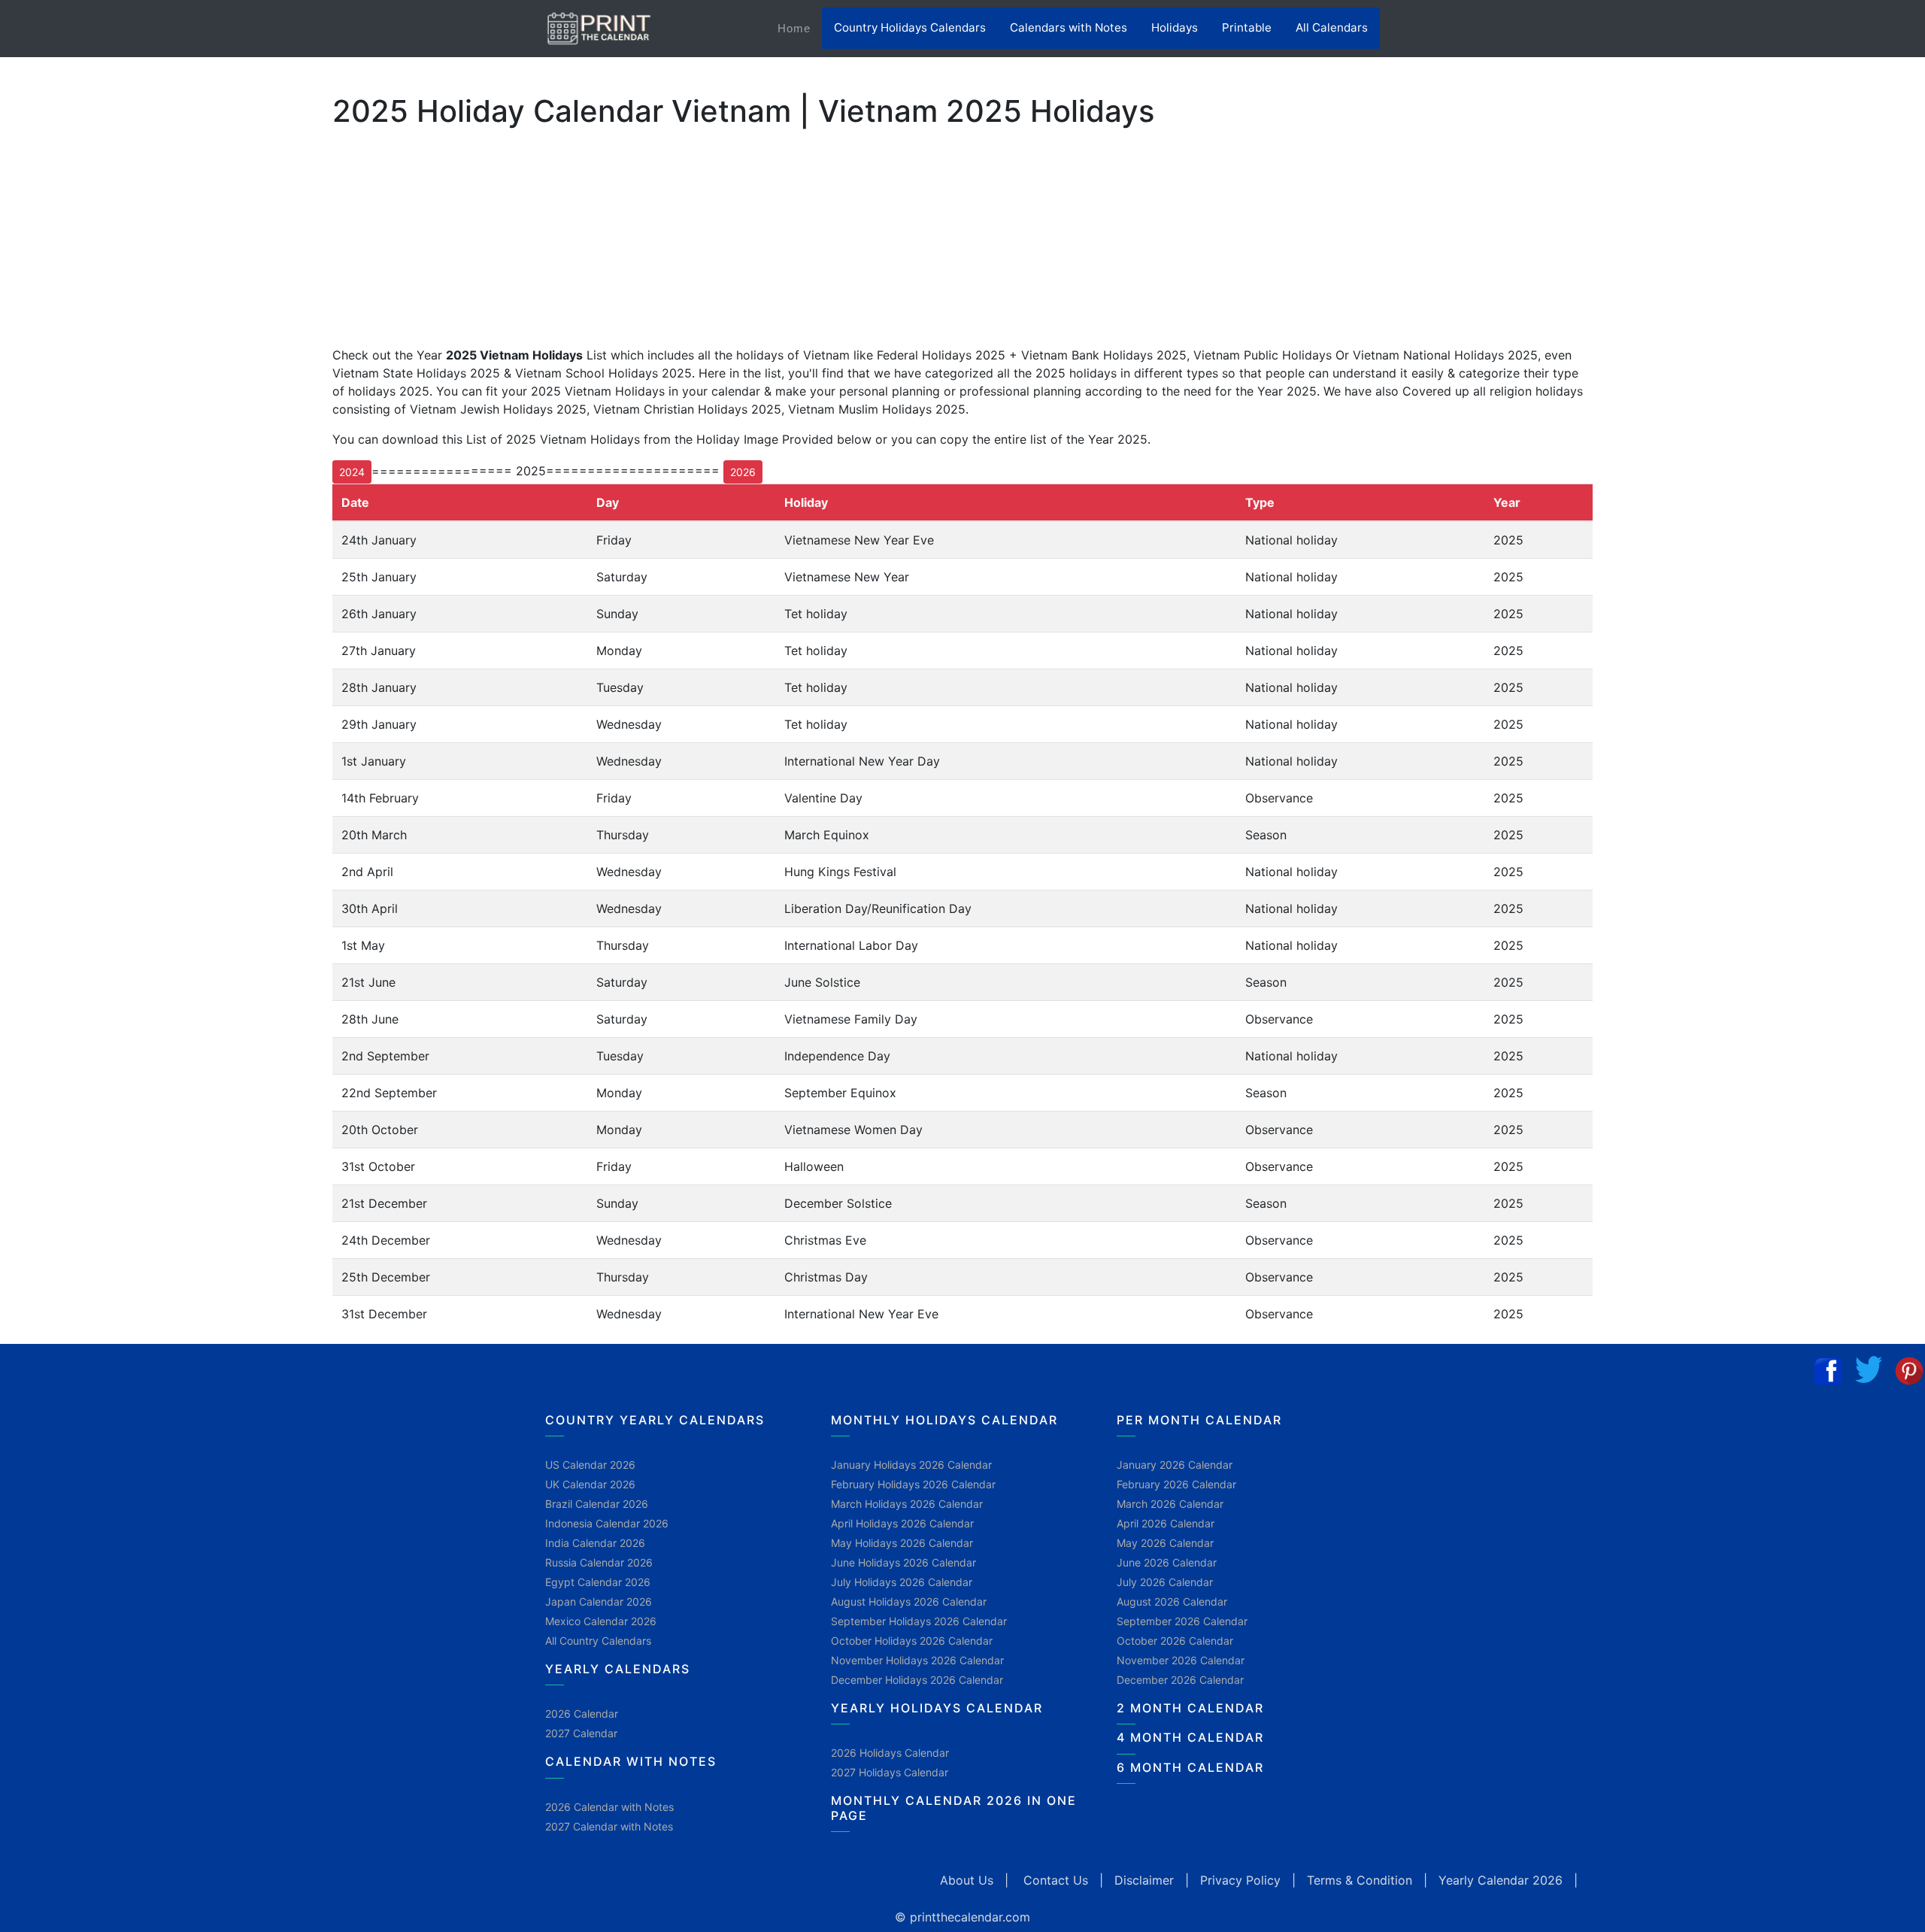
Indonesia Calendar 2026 (607, 1523)
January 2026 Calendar (1175, 1465)
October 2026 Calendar (1175, 1641)
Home (800, 28)
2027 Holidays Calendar (890, 1772)
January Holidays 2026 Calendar (911, 1465)
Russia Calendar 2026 (599, 1562)
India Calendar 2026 (595, 1543)
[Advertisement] (86, 488)
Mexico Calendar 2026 (601, 1621)
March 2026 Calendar (1170, 1504)
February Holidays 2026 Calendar (913, 1484)
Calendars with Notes (1069, 27)
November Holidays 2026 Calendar (917, 1660)
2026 (743, 472)
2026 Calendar (582, 1714)
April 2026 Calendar (1166, 1523)
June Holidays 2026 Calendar (903, 1562)
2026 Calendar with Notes (609, 1807)
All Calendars (1332, 27)
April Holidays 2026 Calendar (902, 1523)
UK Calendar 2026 (590, 1484)
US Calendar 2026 (590, 1465)
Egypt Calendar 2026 (598, 1582)
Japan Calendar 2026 (599, 1601)
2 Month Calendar (1190, 1708)
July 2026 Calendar (1165, 1582)
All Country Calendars (598, 1641)
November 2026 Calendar (1181, 1660)
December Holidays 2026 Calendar (917, 1680)
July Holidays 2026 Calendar (902, 1582)
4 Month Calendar (1190, 1737)
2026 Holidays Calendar (890, 1753)
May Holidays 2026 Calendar (902, 1543)
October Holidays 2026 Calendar (912, 1641)
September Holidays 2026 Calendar (919, 1621)
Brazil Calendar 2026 (597, 1504)
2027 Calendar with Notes (609, 1826)
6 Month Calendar (1190, 1767)
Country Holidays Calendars (910, 27)
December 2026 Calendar (1180, 1680)
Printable (1247, 27)
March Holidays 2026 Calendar (907, 1504)
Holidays (1175, 27)
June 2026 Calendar (1167, 1562)
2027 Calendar (581, 1733)
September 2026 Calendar (1182, 1621)
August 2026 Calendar (1172, 1601)
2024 (352, 472)
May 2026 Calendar (1165, 1543)
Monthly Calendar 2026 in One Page (954, 1808)
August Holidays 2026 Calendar (909, 1601)
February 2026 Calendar (1176, 1484)
